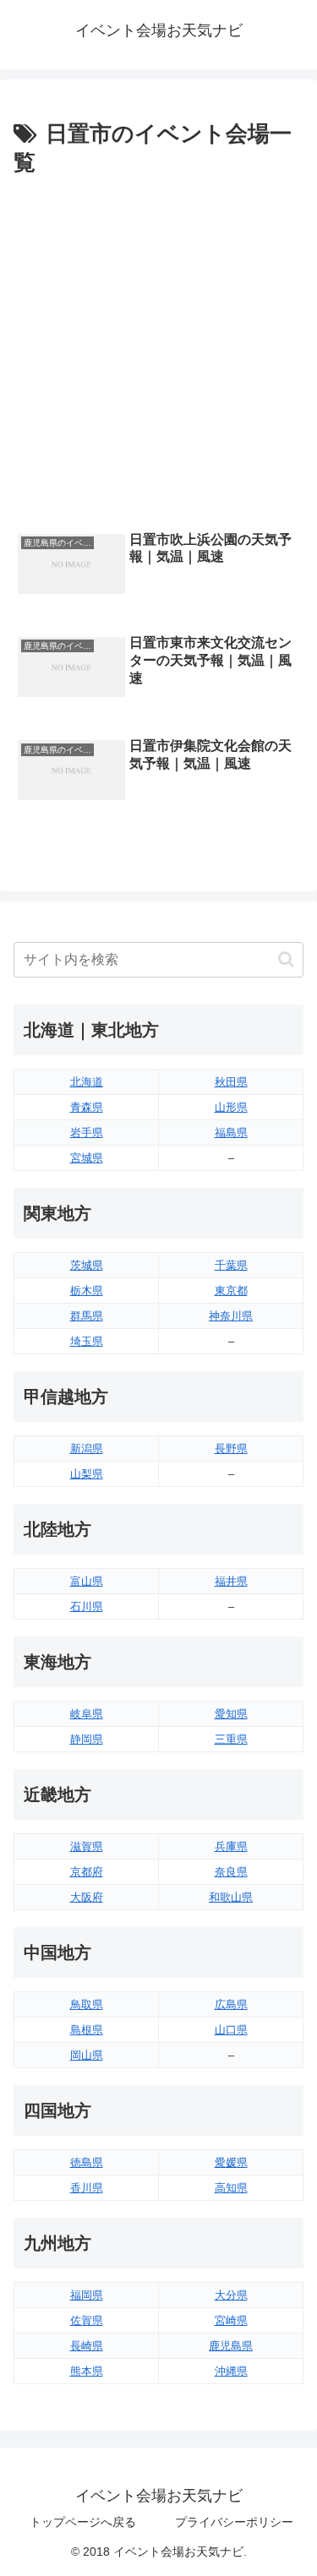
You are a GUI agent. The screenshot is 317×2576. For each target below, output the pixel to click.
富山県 (87, 1581)
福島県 (231, 1133)
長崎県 (87, 2346)
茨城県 (87, 1265)
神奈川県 (231, 1316)
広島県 (231, 2004)
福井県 (231, 1581)
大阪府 (87, 1897)
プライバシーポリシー (234, 2522)
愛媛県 (231, 2162)
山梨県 (87, 1474)
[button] (286, 959)
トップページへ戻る (83, 2522)
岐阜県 (87, 1714)
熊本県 (87, 2371)
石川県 (87, 1607)
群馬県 (87, 1316)
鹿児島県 (231, 2346)
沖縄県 (231, 2371)
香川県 (87, 2188)
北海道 (87, 1082)
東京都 (231, 1291)
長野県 (231, 1449)
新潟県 (87, 1449)
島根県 (87, 2030)
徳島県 (87, 2162)
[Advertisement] (158, 349)
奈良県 (231, 1872)
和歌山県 (231, 1897)
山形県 (231, 1107)
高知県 (231, 2188)
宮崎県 (231, 2320)
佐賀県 (87, 2320)
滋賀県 (87, 1846)
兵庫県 (231, 1846)
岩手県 (87, 1133)
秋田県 (231, 1082)
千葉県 (231, 1265)
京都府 (87, 1872)
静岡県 (87, 1739)
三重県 (231, 1739)
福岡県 (87, 2295)
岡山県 (87, 2055)
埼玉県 (87, 1341)
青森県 (87, 1107)
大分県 (231, 2295)
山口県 (231, 2030)
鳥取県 (87, 2004)
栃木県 (87, 1291)
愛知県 (231, 1714)
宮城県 (87, 1158)
